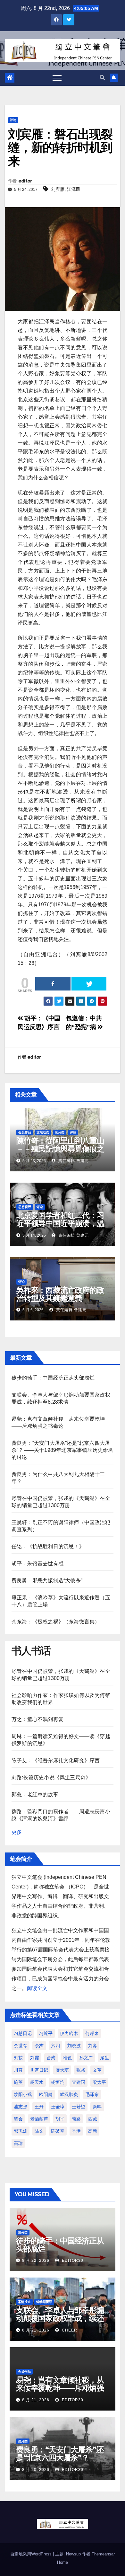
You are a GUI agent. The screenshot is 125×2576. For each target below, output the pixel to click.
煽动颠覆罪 (44, 2302)
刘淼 (93, 2046)
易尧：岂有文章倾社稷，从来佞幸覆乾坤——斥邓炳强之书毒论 (60, 2388)
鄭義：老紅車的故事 (35, 1794)
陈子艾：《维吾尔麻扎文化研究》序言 (56, 1760)
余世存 (21, 2046)
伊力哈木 (69, 2033)
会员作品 (25, 1132)
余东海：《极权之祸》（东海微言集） (56, 1622)
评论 (13, 120)
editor (25, 181)
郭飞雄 (21, 2131)
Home (63, 2562)
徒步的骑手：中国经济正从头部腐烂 (53, 1378)
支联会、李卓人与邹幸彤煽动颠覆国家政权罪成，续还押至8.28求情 (60, 2318)
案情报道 (24, 2302)
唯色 (67, 2058)
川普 (18, 2070)
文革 (97, 2070)
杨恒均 (58, 2082)
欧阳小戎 (23, 2094)
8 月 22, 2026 (36, 2261)
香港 (76, 2131)
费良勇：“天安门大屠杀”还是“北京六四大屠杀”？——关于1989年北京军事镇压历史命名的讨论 (62, 1450)
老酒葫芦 (39, 2119)
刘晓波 (74, 2046)
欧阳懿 (46, 2094)
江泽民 (74, 189)
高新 (93, 2131)
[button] (102, 78)
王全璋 (58, 2107)
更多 (17, 1832)
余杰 (39, 2046)
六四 (55, 2046)
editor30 (72, 2261)
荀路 (76, 2119)
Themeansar (103, 2554)
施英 (18, 2082)
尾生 (104, 2058)
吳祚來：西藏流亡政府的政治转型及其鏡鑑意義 (60, 1294)
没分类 (60, 1132)
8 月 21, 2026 (36, 2330)
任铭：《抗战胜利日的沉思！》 (48, 1546)
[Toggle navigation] (57, 78)
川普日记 (39, 2070)
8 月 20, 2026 (36, 2470)
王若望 (79, 2107)
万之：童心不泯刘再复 (37, 1719)
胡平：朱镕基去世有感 (37, 1563)
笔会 (18, 2119)
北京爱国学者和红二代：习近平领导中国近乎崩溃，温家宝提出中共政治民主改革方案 (60, 1227)
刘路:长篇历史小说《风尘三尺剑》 (51, 1777)
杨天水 (37, 2082)
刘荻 (18, 2058)
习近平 (46, 2033)
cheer (69, 2330)
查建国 (79, 2082)
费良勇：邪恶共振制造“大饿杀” (47, 1581)
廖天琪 (62, 2070)
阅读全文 (37, 1988)
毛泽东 (92, 2094)
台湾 (51, 2058)
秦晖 (97, 2107)
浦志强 (21, 2107)
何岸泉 (92, 2033)
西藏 (93, 2119)
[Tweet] (89, 984)
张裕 (81, 2070)
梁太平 (99, 2082)
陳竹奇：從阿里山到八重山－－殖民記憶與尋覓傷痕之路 (60, 1149)
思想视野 (25, 1207)
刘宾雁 (58, 189)
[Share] (53, 984)
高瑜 (18, 2143)
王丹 (39, 2107)
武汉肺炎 (69, 2094)
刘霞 (35, 2058)
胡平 (60, 2119)
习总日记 (23, 2033)
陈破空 (58, 2131)
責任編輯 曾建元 (73, 1161)
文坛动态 (43, 1132)
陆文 (39, 2131)
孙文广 (86, 2058)
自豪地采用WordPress (32, 2554)
